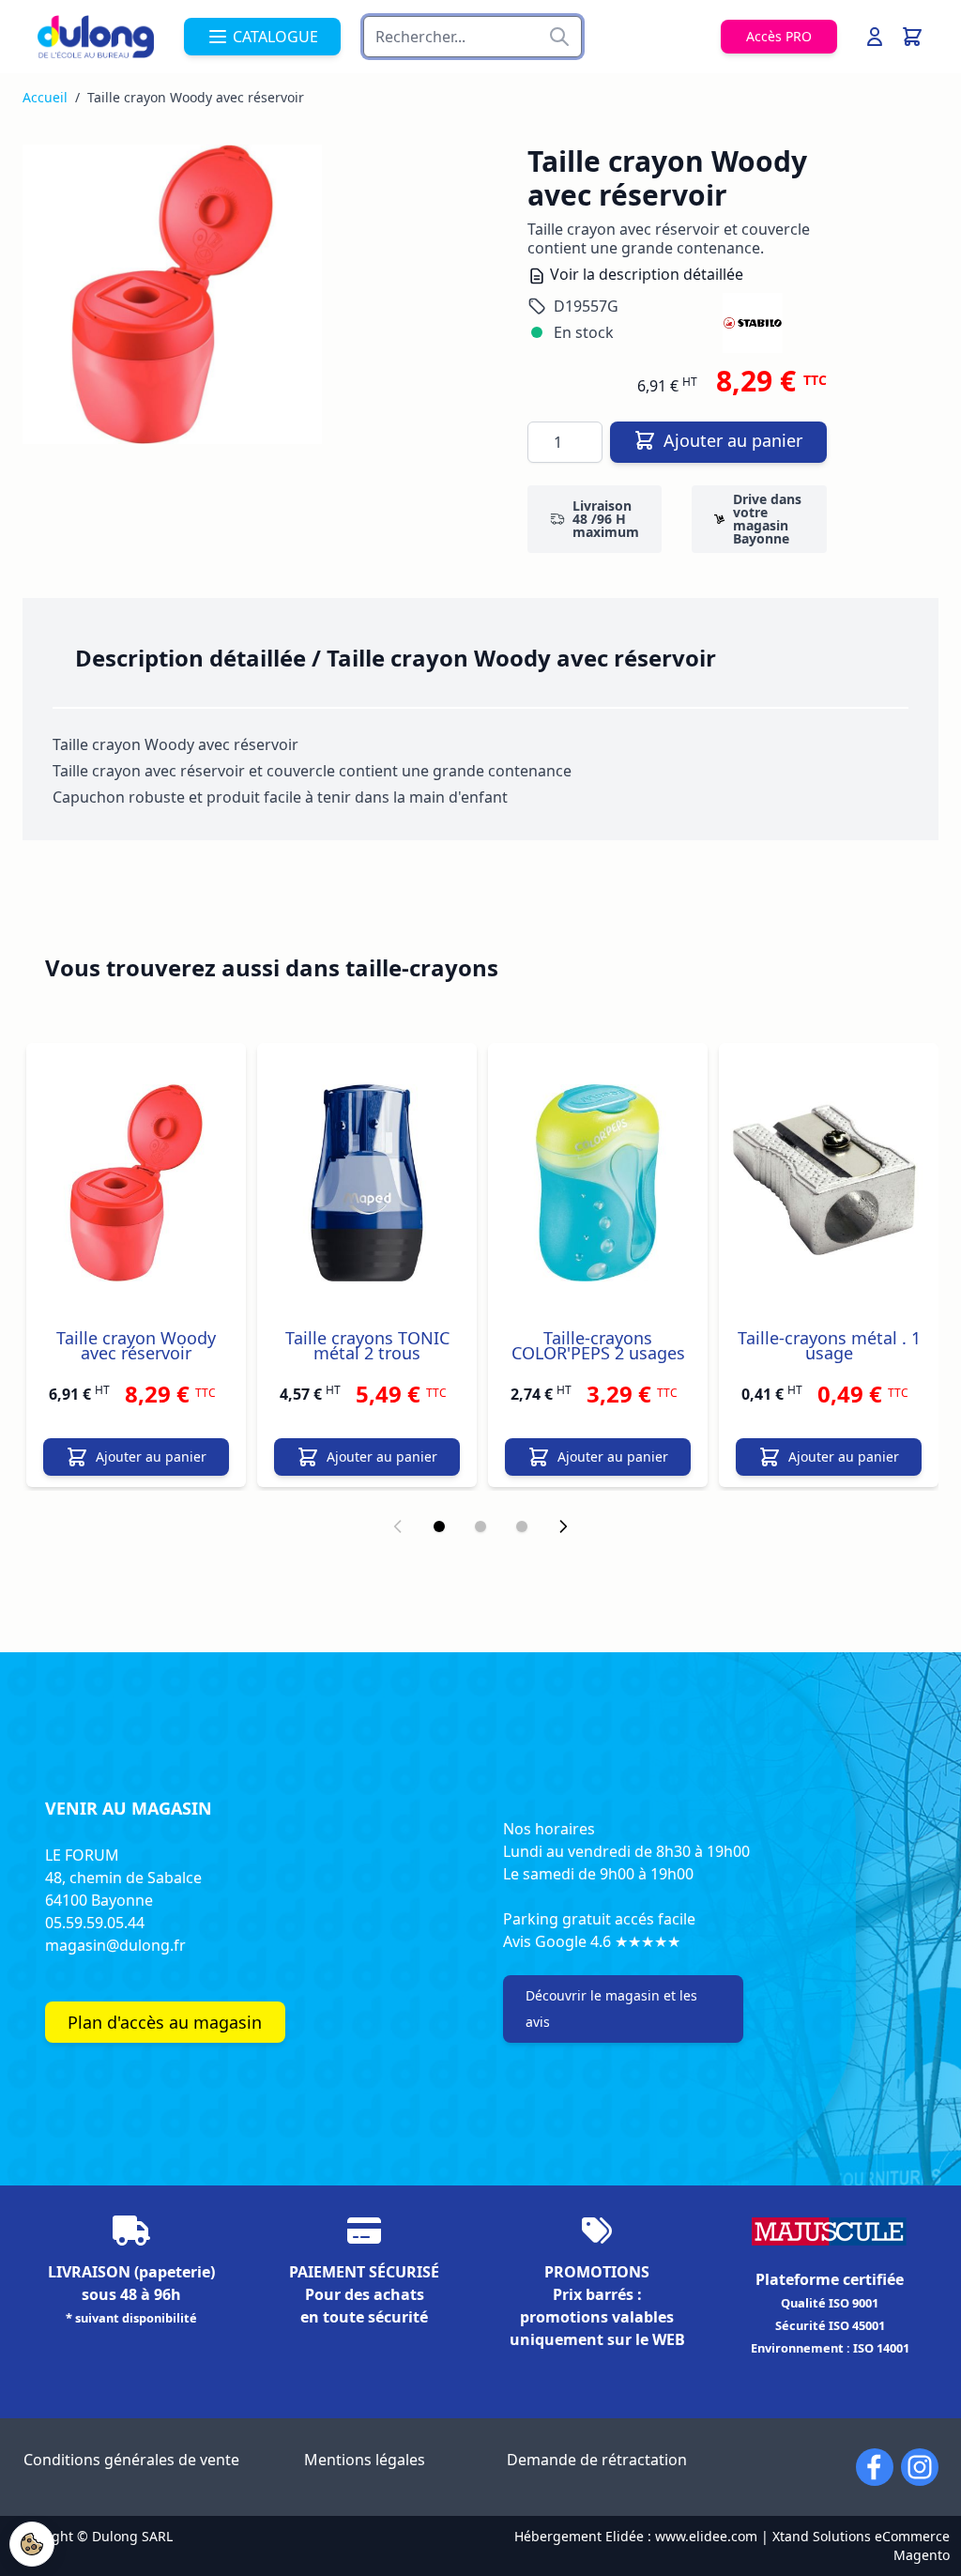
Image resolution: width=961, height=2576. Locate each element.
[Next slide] (563, 1526)
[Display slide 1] (439, 1526)
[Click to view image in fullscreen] (172, 294)
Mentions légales (365, 2460)
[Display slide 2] (480, 1526)
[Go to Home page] (96, 37)
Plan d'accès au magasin (165, 2022)
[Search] (559, 37)
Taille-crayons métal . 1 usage (829, 1345)
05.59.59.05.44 (95, 1923)
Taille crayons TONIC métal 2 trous (367, 1345)
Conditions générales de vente (131, 2460)
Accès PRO (779, 36)
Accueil (45, 97)
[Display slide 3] (522, 1526)
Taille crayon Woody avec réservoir (136, 1345)
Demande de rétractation (597, 2460)
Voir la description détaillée (645, 274)
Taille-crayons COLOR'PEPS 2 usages (598, 1345)
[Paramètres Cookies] (32, 2544)
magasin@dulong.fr (115, 1945)
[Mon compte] (875, 37)
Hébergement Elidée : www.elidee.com (636, 2536)
